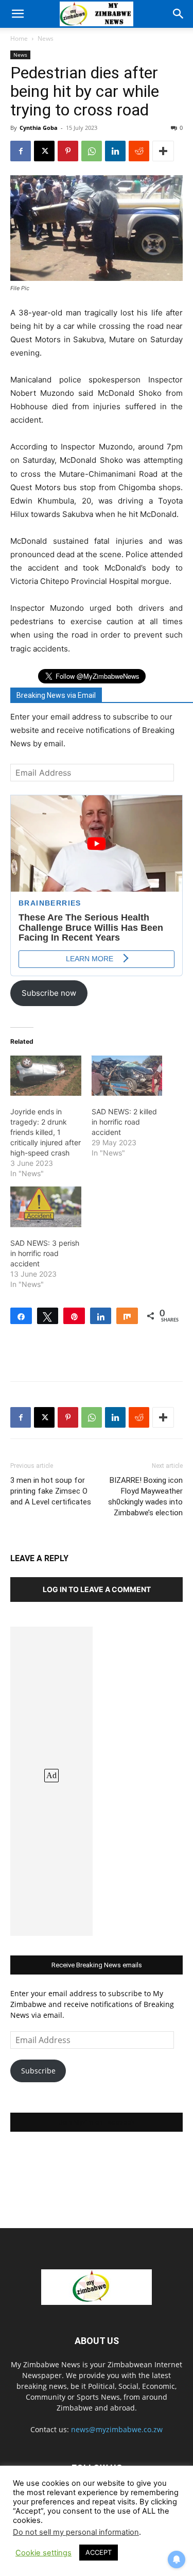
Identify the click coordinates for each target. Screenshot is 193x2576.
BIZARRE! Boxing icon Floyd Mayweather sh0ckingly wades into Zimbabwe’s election (145, 1496)
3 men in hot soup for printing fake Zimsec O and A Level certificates (51, 1491)
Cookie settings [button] (43, 2553)
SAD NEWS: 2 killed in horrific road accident (124, 1122)
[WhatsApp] (92, 151)
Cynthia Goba (39, 128)
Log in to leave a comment (97, 1589)
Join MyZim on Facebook (97, 2122)
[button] (17, 14)
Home (19, 38)
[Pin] (74, 1316)
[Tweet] (48, 1316)
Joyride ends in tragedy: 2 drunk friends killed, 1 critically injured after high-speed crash (46, 1132)
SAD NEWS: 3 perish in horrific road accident (45, 1253)
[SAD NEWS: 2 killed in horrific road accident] (127, 1076)
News (46, 38)
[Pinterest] (68, 151)
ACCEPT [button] (99, 2552)
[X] (44, 151)
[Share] (21, 1316)
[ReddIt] (139, 151)
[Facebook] (21, 151)
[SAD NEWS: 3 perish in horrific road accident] (46, 1207)
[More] (163, 151)
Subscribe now (49, 993)
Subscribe (38, 2071)
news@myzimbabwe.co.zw (117, 2429)
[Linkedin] (115, 151)
